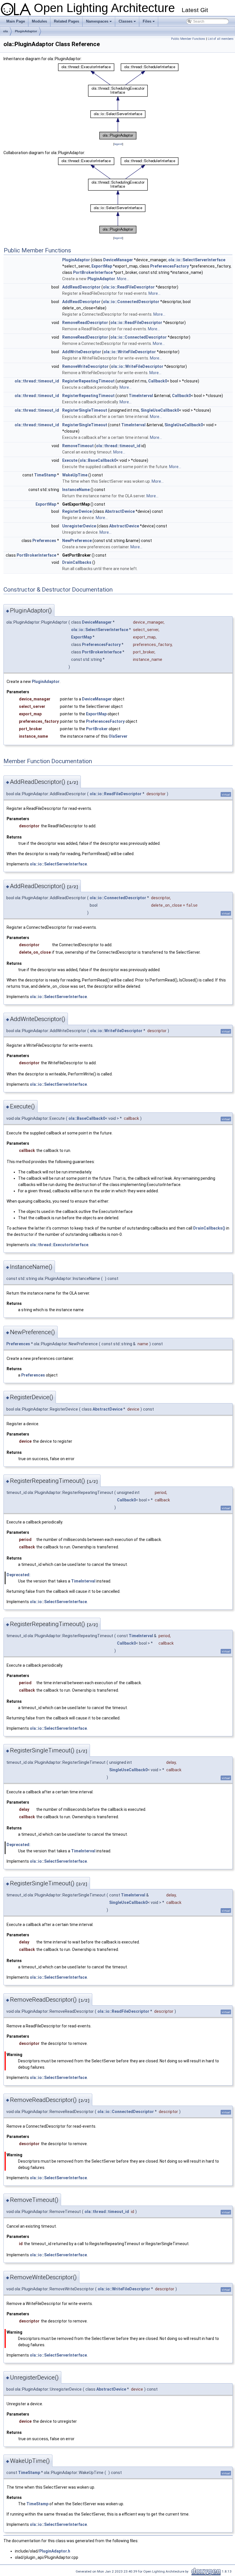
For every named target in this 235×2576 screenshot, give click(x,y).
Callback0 (158, 381)
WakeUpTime (75, 475)
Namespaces (99, 23)
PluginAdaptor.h (55, 2551)
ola (5, 31)
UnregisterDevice (79, 526)
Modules (39, 21)
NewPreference (77, 541)
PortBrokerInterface (93, 272)
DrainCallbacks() (209, 1228)
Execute (70, 460)
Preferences (44, 541)
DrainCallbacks (77, 562)
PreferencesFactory (170, 266)
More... (123, 279)
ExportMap (102, 266)
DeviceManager (118, 260)
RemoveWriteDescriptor (85, 366)
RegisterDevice (77, 511)
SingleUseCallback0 (160, 410)
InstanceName (76, 490)
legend (118, 144)
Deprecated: (18, 1575)
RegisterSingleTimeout (85, 410)
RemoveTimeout (78, 446)
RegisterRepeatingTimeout (88, 381)
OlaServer (118, 736)
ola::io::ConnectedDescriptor (131, 302)
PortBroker (97, 729)
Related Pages (66, 21)
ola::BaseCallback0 (98, 460)
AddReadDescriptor (81, 287)
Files (149, 23)
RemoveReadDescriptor (85, 323)
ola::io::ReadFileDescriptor (129, 287)
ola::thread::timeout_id (37, 381)
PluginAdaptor (26, 31)
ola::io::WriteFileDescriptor (130, 352)
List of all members (221, 39)
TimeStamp (45, 475)
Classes (128, 23)
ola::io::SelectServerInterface (197, 260)
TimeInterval (141, 396)
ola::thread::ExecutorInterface (59, 1245)
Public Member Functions (188, 39)
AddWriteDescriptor (82, 352)
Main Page (16, 21)
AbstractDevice (120, 511)
